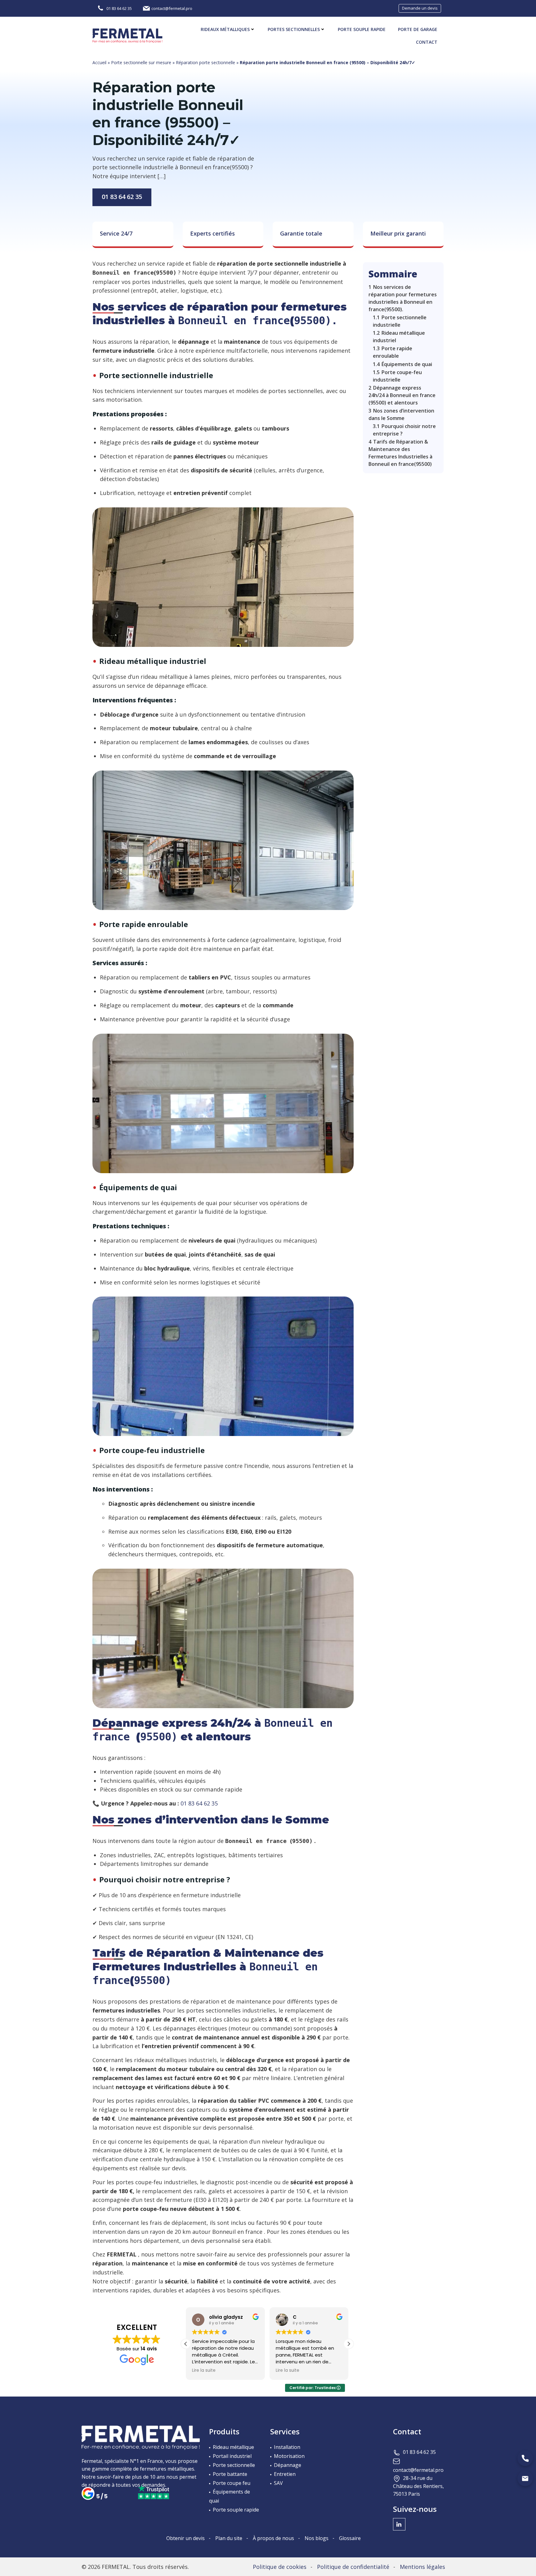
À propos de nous (273, 2538)
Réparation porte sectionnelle (205, 62)
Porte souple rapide (362, 29)
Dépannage (288, 2465)
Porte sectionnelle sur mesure (141, 62)
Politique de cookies (280, 2567)
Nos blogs (317, 2538)
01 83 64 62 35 (122, 197)
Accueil (99, 62)
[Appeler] (525, 2458)
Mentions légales (422, 2567)
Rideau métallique (233, 2447)
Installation (287, 2447)
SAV (278, 2483)
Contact (427, 42)
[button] (349, 2344)
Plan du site (229, 2538)
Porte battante (230, 2474)
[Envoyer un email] (525, 2478)
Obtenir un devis (185, 2538)
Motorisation (289, 2456)
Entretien (285, 2474)
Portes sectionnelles (294, 29)
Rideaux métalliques (225, 29)
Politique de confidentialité (353, 2567)
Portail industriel (232, 2456)
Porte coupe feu (232, 2483)
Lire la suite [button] (204, 2371)
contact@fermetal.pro (418, 2470)
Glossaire (350, 2538)
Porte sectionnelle (234, 2465)
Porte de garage (418, 29)
